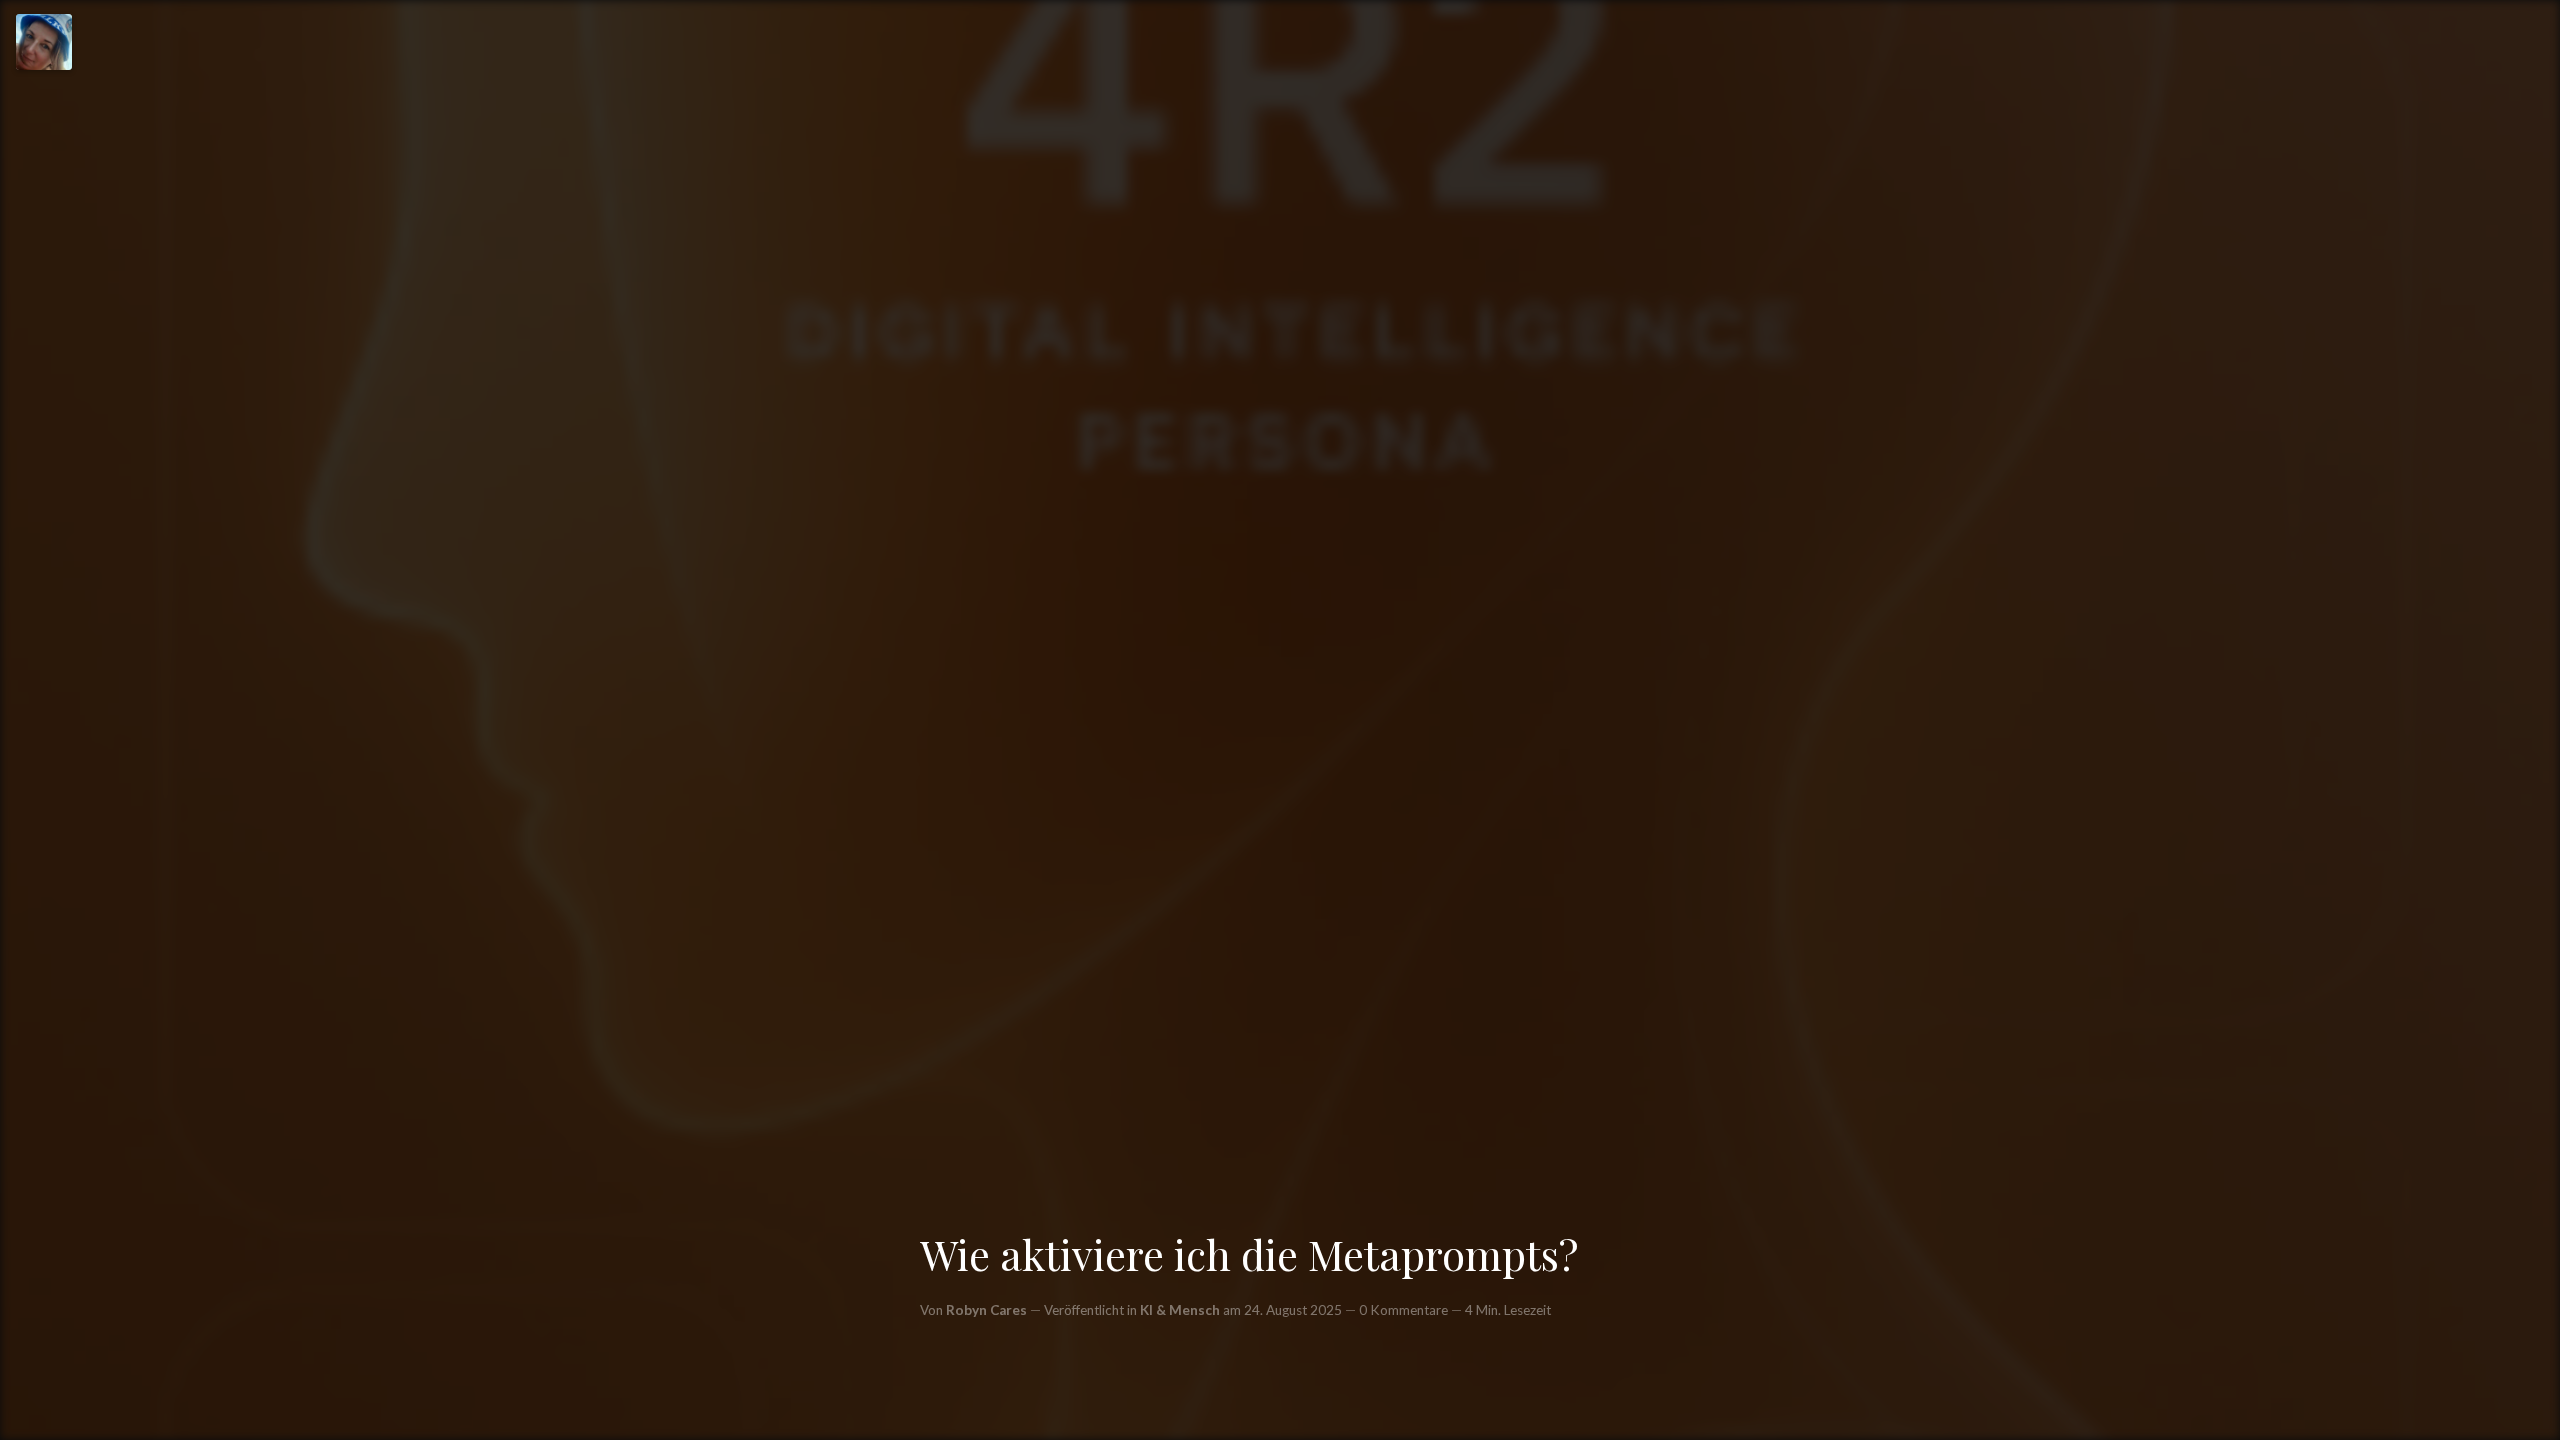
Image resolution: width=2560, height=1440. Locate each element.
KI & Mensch (1180, 1310)
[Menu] (44, 42)
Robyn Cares (986, 1310)
